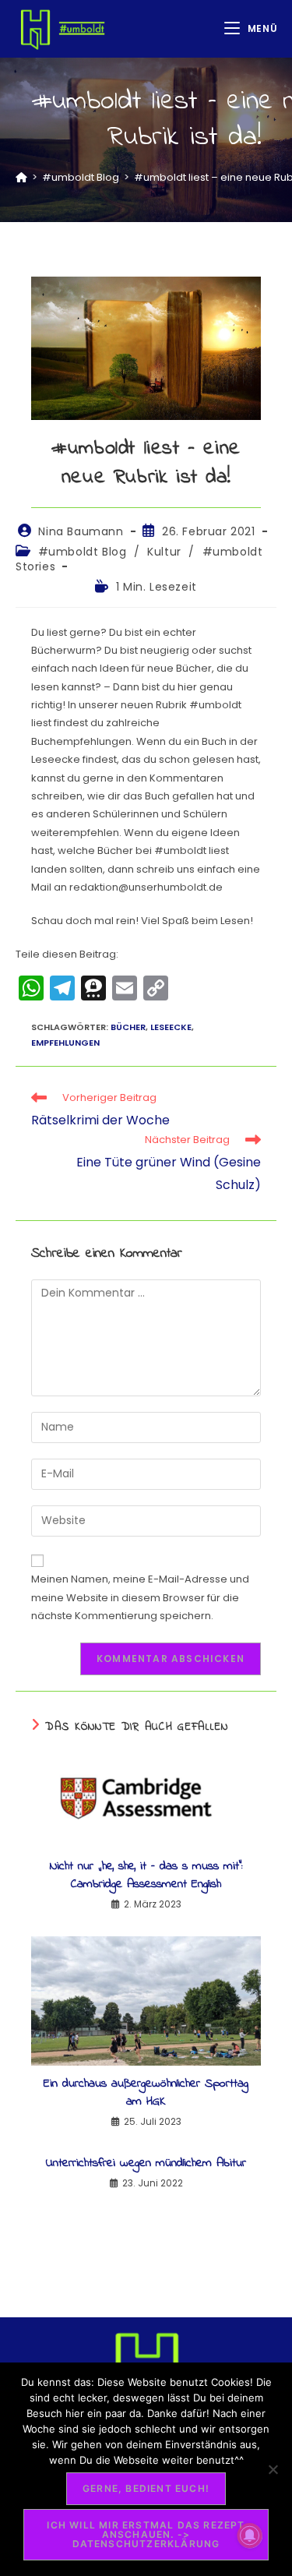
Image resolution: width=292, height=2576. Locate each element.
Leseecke (171, 1027)
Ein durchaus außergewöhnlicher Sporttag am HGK (146, 2093)
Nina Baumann (81, 531)
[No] (273, 2469)
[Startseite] (21, 177)
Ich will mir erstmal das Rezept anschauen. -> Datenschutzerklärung (146, 2534)
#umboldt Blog (83, 552)
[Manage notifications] (250, 2535)
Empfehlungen (65, 1043)
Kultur (164, 552)
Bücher (128, 1027)
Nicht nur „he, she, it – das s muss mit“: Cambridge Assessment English (146, 1875)
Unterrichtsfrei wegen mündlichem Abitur (146, 2163)
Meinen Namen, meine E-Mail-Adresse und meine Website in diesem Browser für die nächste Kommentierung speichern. (140, 1597)
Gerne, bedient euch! (146, 2488)
